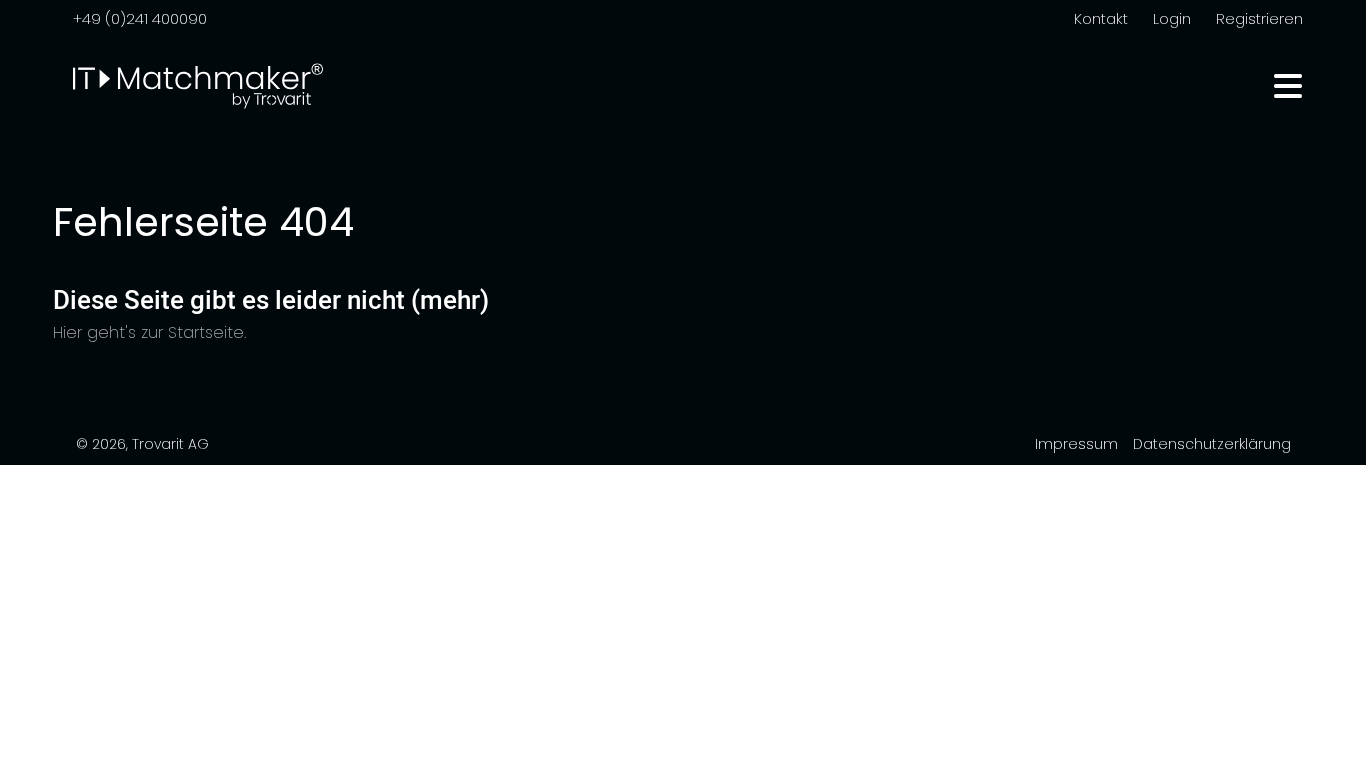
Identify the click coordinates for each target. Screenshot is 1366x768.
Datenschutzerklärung (1212, 444)
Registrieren (1259, 18)
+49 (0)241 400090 (140, 18)
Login (1172, 18)
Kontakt (1101, 18)
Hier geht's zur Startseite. (149, 332)
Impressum (1076, 444)
